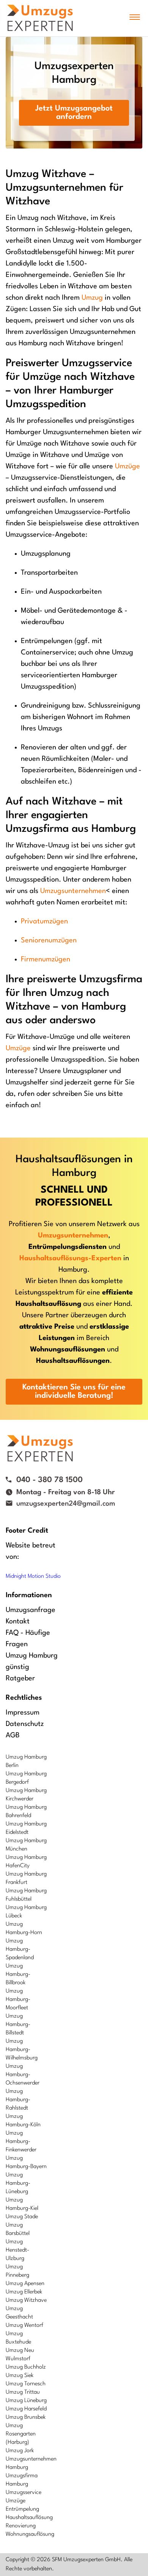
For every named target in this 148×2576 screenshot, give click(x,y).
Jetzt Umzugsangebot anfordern (74, 113)
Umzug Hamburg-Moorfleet (18, 2000)
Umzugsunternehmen (73, 891)
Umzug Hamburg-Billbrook (18, 1975)
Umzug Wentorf (24, 2326)
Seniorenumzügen (49, 940)
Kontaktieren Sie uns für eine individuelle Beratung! (74, 1392)
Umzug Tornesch (26, 2384)
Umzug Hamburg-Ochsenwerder (23, 2075)
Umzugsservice (24, 2493)
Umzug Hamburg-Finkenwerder (21, 2142)
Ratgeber (20, 1678)
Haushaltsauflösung (29, 2518)
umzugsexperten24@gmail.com (66, 1504)
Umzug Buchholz (26, 2367)
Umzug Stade (22, 2217)
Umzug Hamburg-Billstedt (18, 2025)
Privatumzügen (44, 921)
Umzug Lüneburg (26, 2401)
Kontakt (18, 1621)
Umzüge (128, 466)
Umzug (92, 298)
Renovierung (21, 2526)
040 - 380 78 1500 (50, 1480)
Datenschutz (25, 1724)
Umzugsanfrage (31, 1610)
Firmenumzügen (46, 959)
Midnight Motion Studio (33, 1576)
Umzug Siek (20, 2376)
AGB (13, 1735)
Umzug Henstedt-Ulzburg (17, 2250)
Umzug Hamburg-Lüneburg (18, 2183)
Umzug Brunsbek (26, 2417)
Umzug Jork (20, 2451)
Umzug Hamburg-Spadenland (20, 1949)
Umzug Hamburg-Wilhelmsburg (22, 2050)
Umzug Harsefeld (26, 2409)
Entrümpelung (22, 2509)
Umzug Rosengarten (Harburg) (21, 2434)
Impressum (23, 1713)
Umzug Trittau (23, 2392)
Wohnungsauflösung (30, 2534)
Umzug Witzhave (26, 2300)
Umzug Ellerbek (24, 2292)
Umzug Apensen (25, 2284)
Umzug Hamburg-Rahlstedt (18, 2100)
